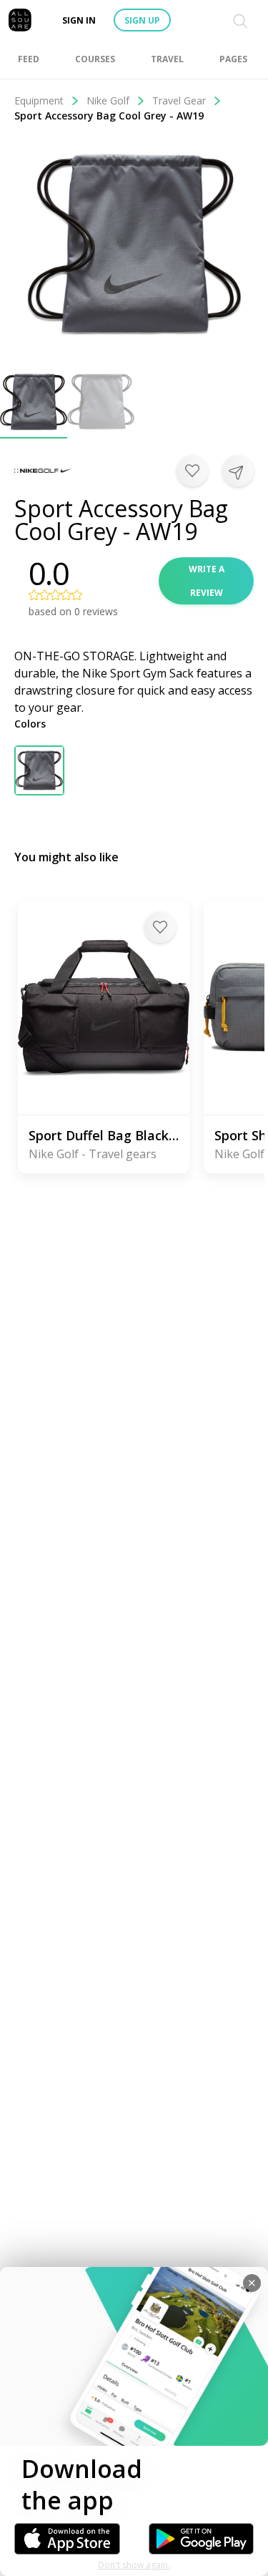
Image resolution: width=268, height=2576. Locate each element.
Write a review (207, 581)
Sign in (79, 20)
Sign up (142, 20)
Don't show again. (134, 2565)
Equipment (39, 101)
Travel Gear (179, 101)
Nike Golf (108, 101)
